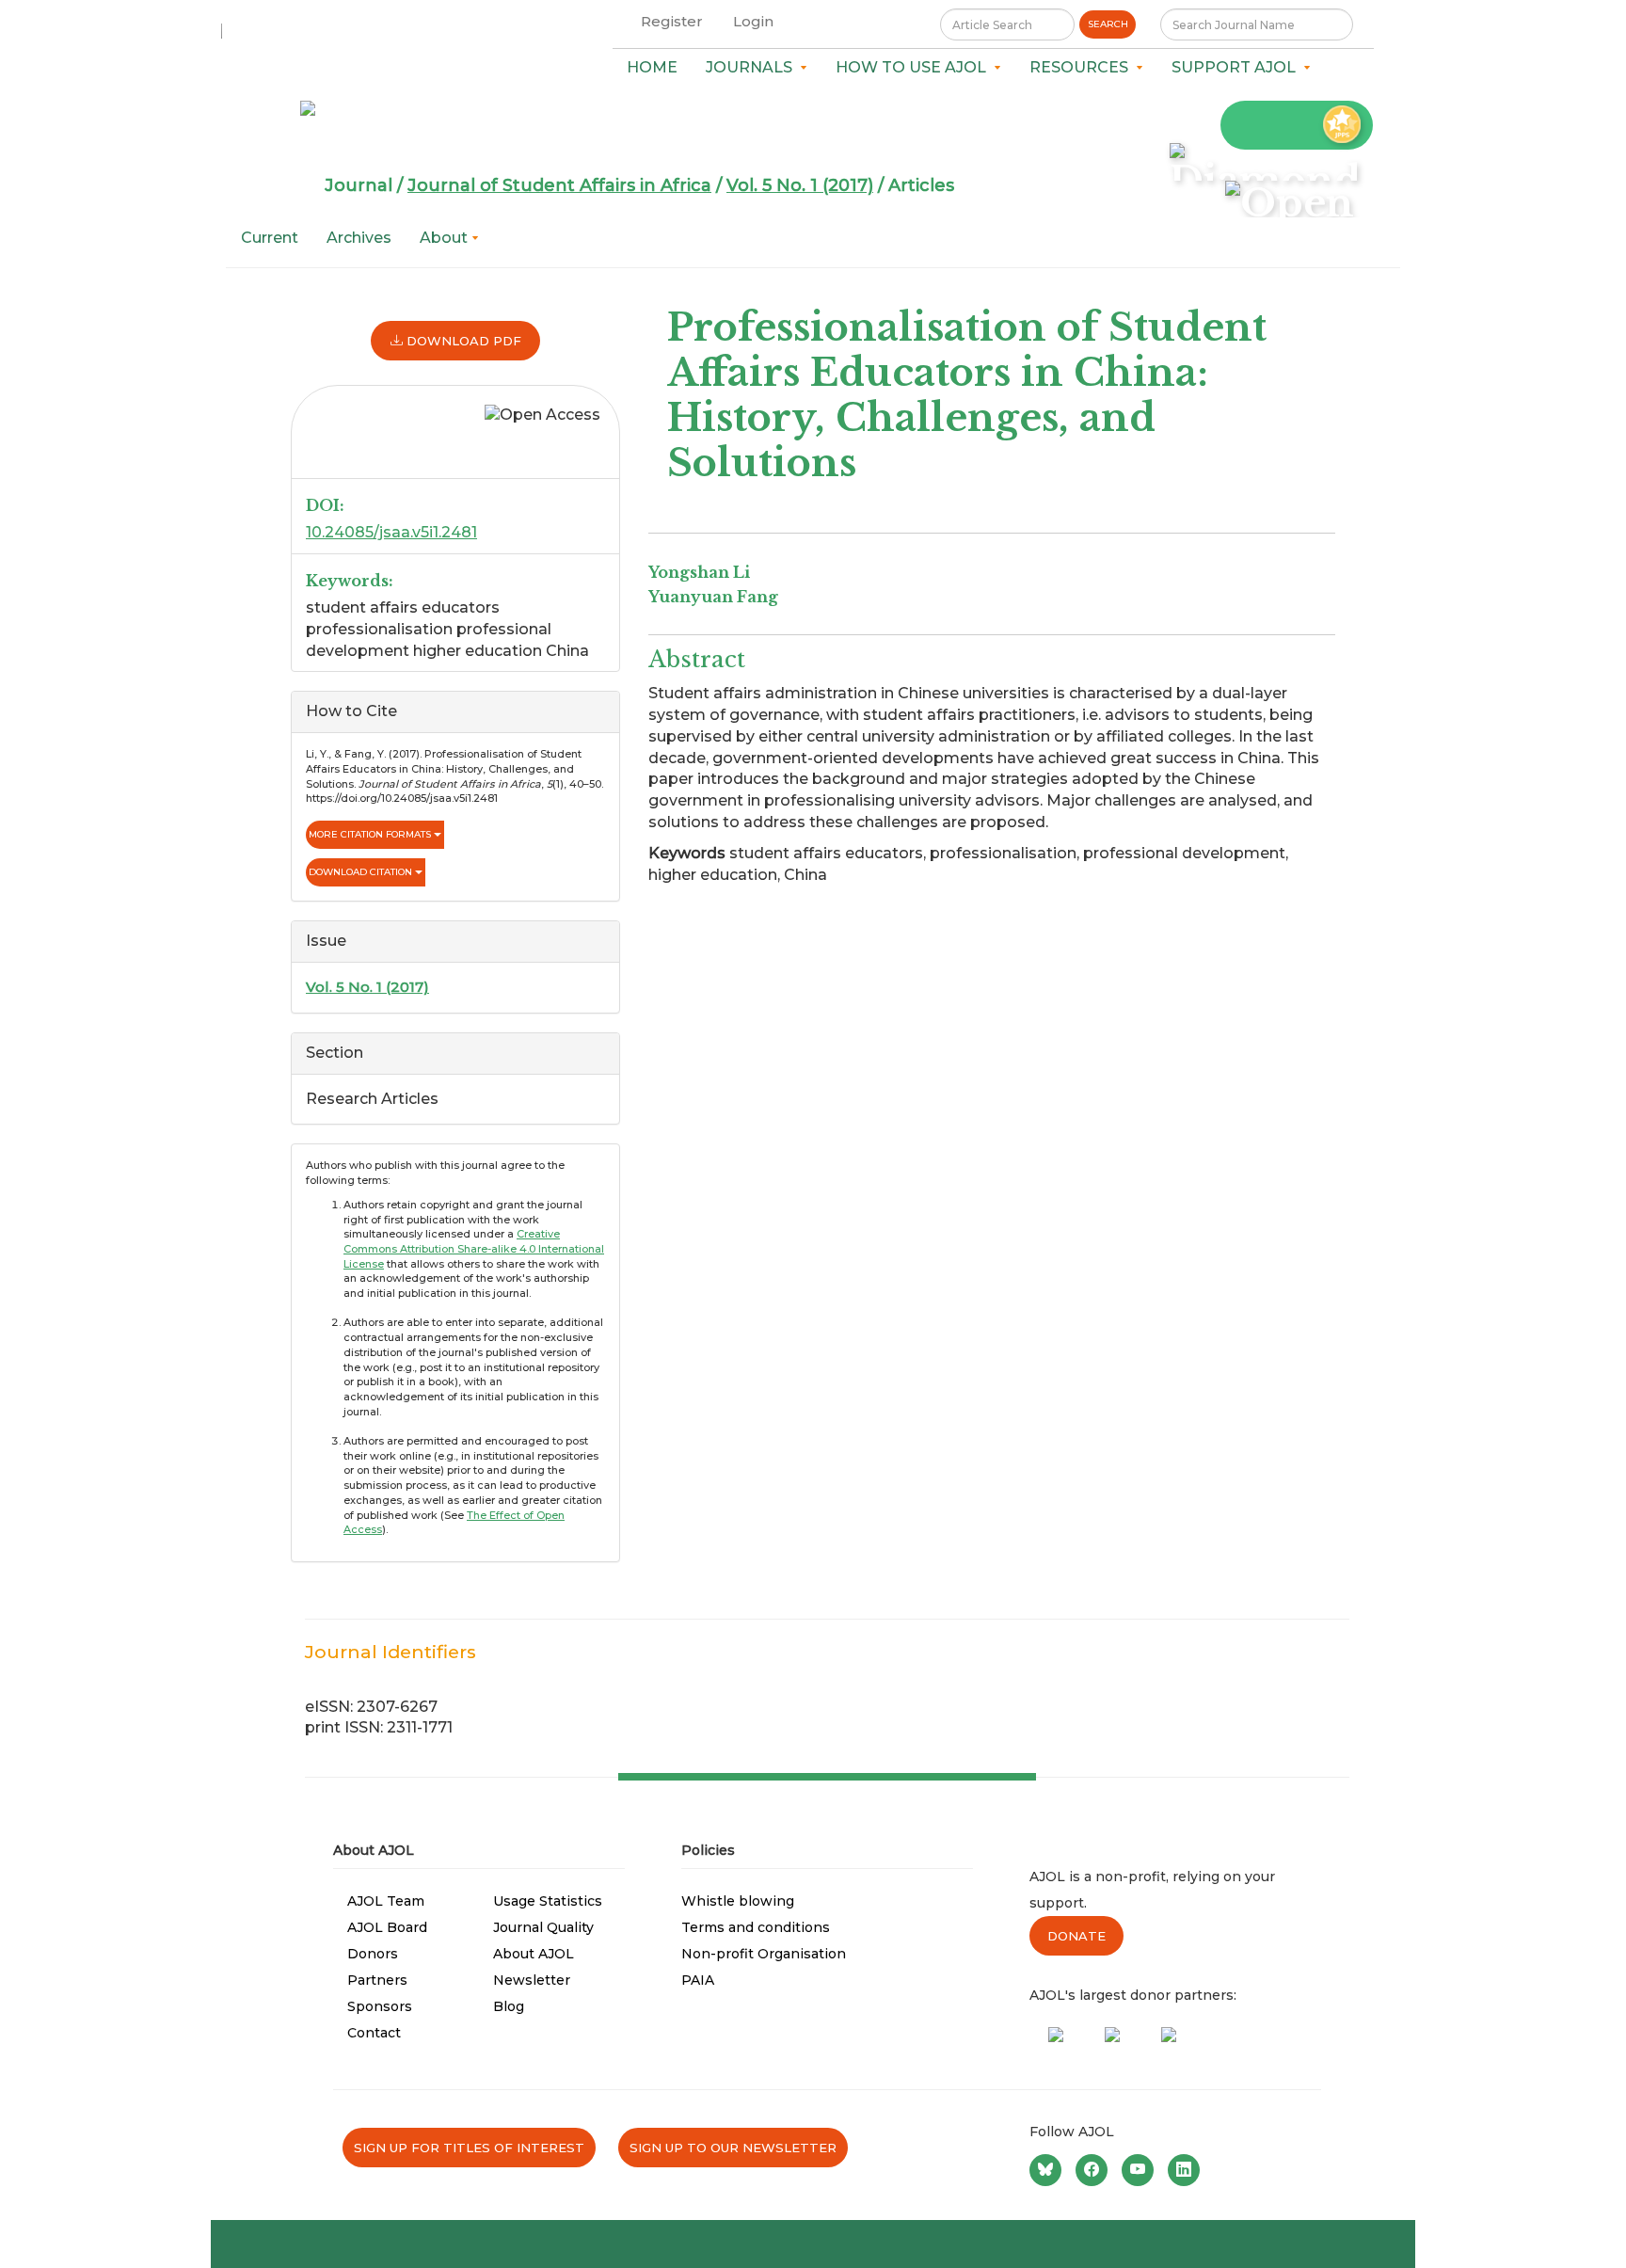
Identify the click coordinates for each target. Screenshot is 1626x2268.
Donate (1076, 1936)
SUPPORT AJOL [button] (1237, 67)
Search (1108, 24)
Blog (509, 2006)
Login (753, 21)
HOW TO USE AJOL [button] (915, 67)
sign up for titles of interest (469, 2148)
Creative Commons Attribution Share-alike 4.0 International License (474, 1248)
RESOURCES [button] (1083, 67)
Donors (373, 1954)
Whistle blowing (738, 1901)
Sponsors (380, 2006)
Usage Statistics (548, 1901)
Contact (374, 2033)
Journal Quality (543, 1927)
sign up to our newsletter (733, 2148)
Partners (377, 1980)
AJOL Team (386, 1901)
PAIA (698, 1980)
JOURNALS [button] (753, 67)
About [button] (446, 238)
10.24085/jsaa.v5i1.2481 (391, 532)
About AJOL (534, 1954)
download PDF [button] (462, 341)
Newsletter (532, 1980)
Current (270, 238)
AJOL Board (387, 1927)
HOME (652, 67)
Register (672, 21)
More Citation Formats (371, 834)
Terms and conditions (756, 1927)
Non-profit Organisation (764, 1954)
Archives (359, 238)
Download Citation (362, 872)
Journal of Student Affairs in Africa (559, 185)
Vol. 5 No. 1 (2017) (800, 185)
